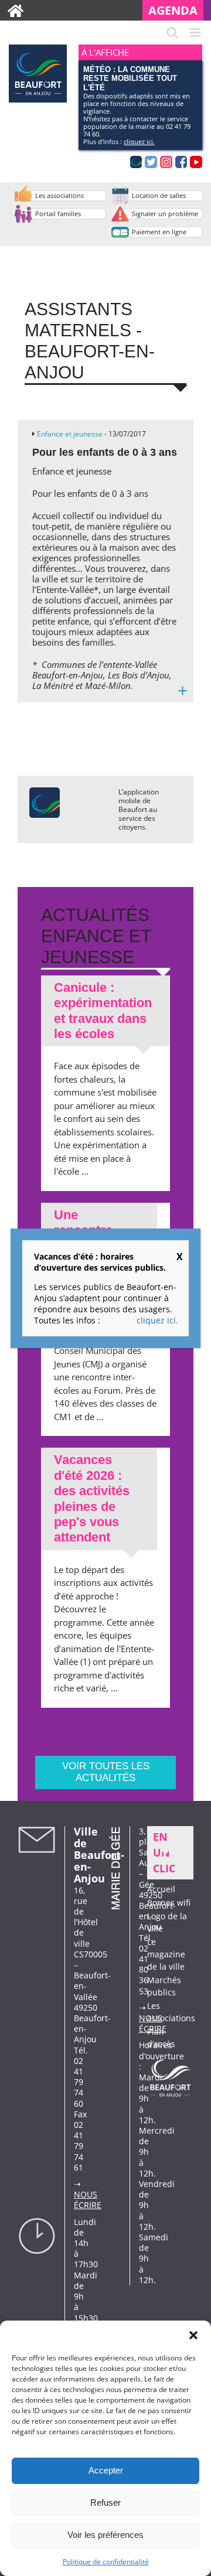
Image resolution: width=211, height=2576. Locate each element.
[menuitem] (177, 10)
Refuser (105, 2502)
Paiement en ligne (159, 232)
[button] (193, 2335)
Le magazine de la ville (166, 1954)
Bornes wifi (169, 1903)
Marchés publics (164, 1986)
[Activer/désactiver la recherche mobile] (172, 33)
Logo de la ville (167, 1922)
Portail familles (58, 214)
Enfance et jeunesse (70, 434)
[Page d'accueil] (16, 10)
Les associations (59, 195)
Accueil (161, 1889)
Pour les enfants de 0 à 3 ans (105, 452)
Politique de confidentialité (106, 2562)
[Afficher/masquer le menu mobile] (196, 33)
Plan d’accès (161, 2038)
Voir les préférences (105, 2535)
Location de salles (159, 195)
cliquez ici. (139, 141)
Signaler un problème (165, 214)
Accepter (106, 2470)
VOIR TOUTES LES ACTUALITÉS (106, 1772)
